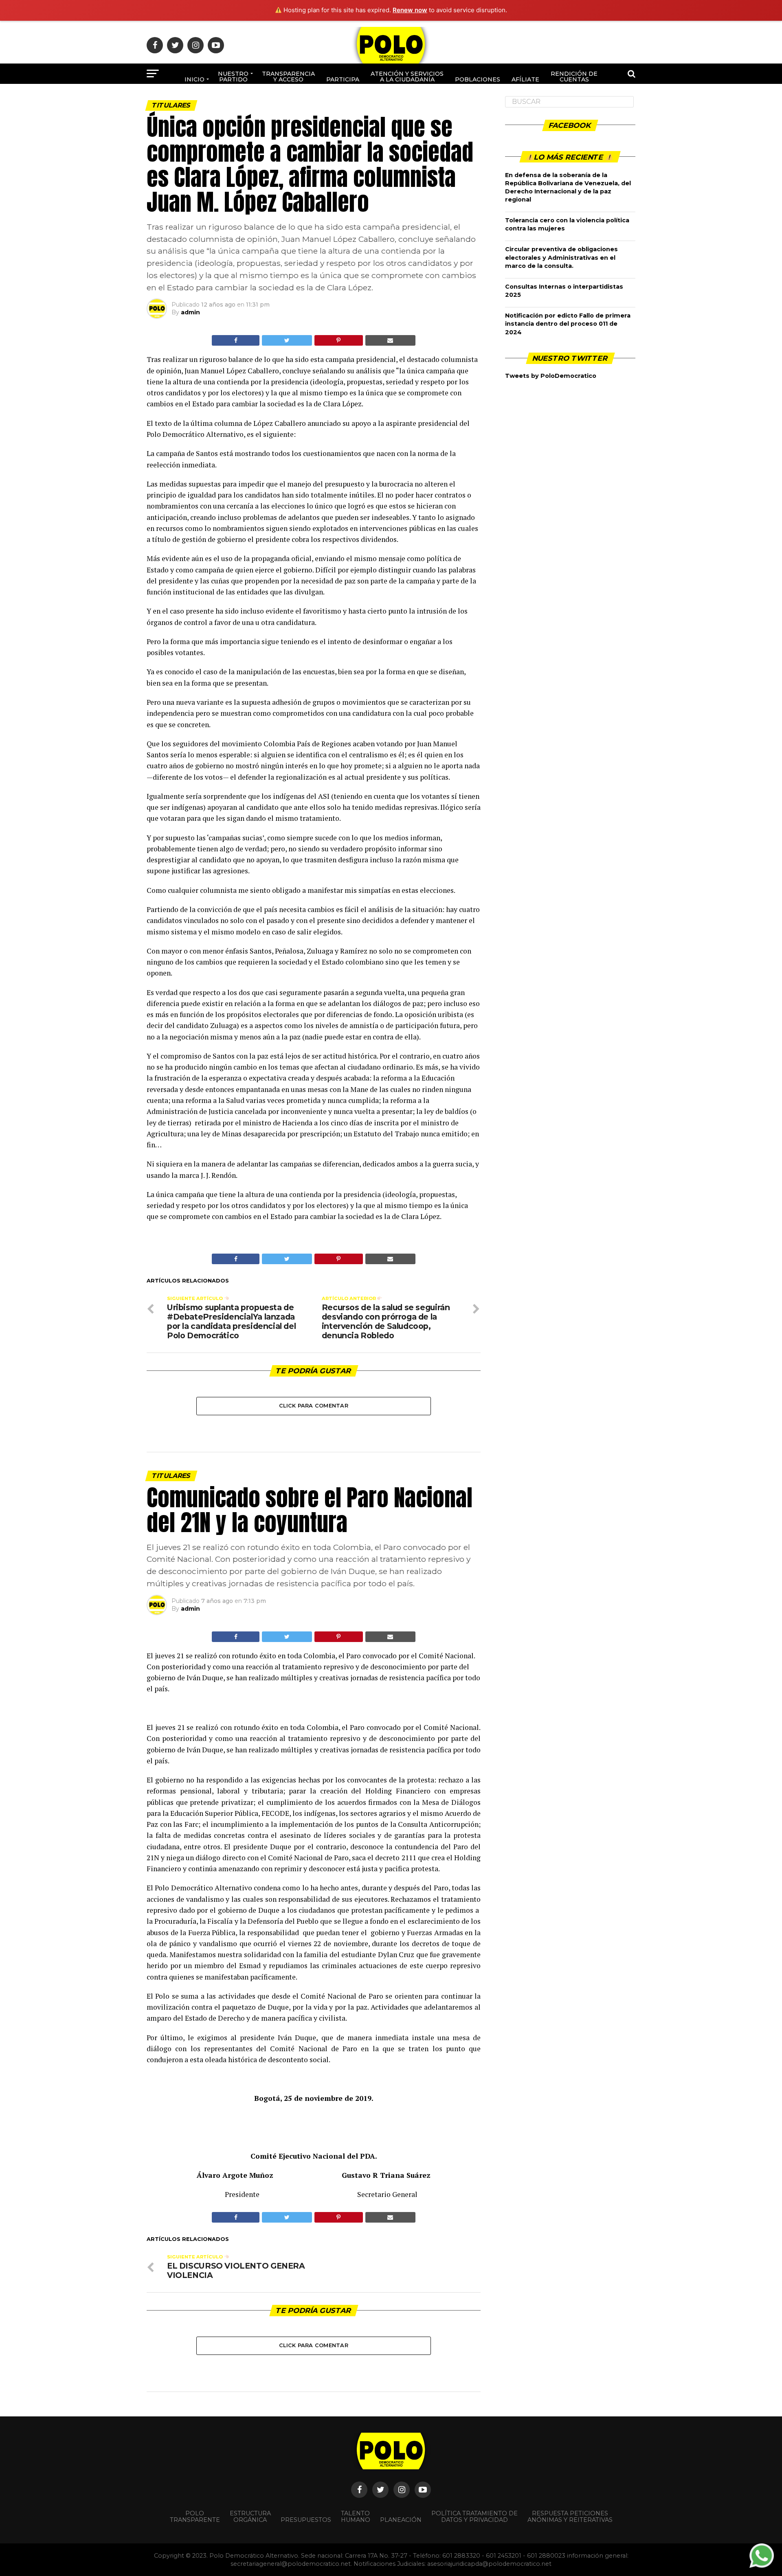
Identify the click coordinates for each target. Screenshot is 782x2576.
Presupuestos (306, 2520)
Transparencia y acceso (288, 77)
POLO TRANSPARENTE (195, 2517)
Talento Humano (356, 2517)
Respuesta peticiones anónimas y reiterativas (570, 2517)
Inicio (194, 79)
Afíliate (525, 79)
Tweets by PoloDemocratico (551, 376)
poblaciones (478, 79)
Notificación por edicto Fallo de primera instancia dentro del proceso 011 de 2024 (568, 324)
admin (190, 312)
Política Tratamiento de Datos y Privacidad (474, 2517)
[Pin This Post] (339, 340)
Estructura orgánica (250, 2517)
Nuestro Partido (233, 77)
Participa (343, 79)
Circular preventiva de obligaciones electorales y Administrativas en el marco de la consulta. (561, 257)
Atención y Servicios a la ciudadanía (407, 77)
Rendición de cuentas (574, 77)
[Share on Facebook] (236, 340)
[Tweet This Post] (287, 340)
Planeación (401, 2520)
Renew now (410, 10)
